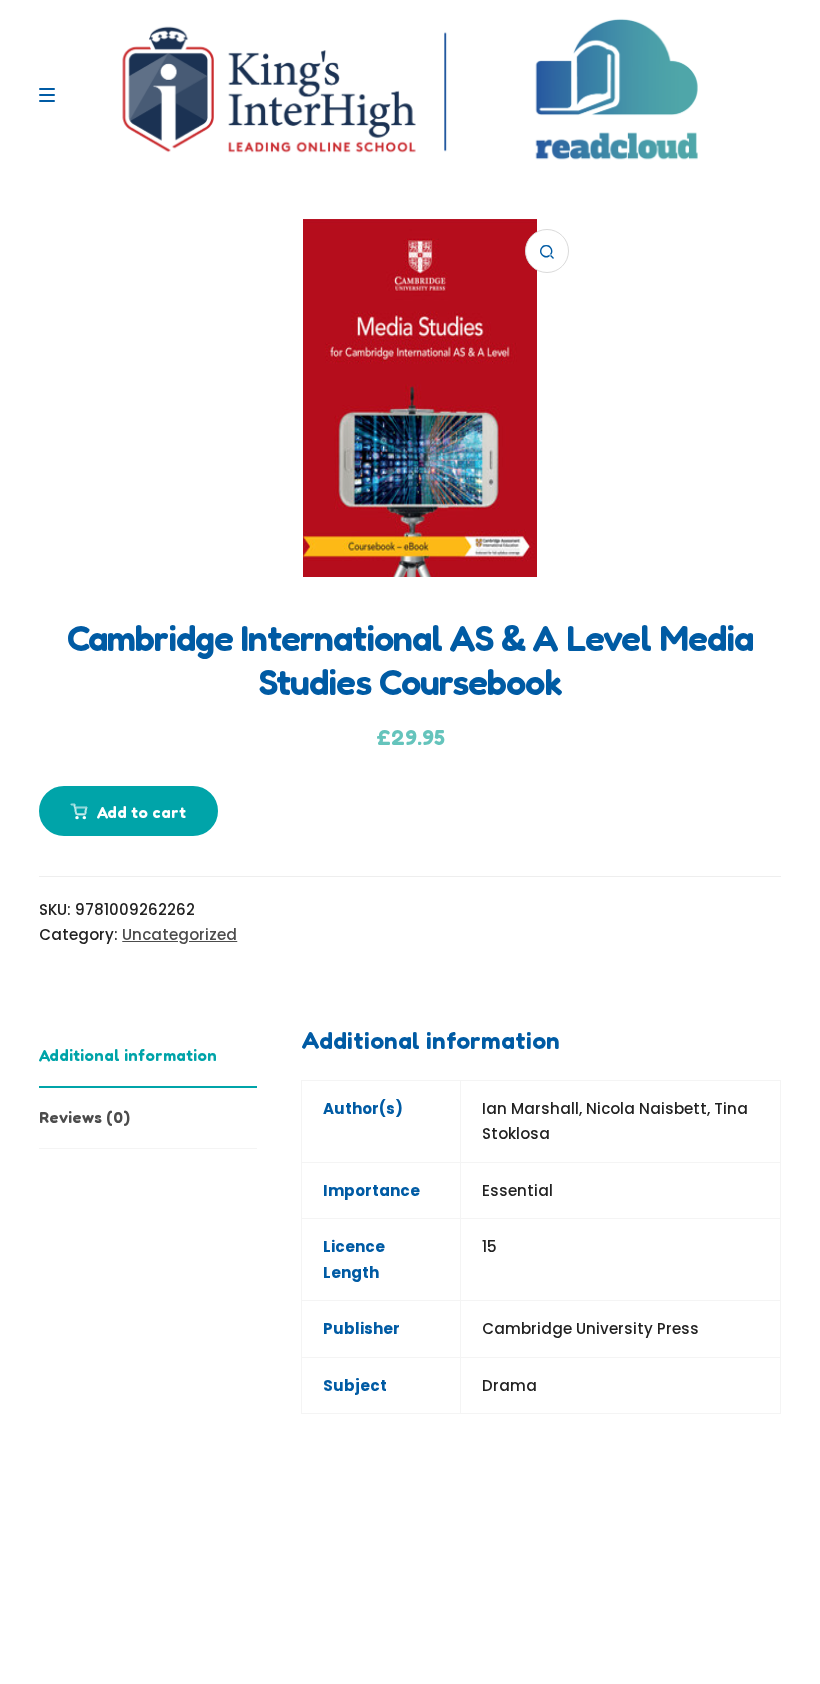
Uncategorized (179, 934)
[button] (547, 251)
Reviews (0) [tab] (84, 1117)
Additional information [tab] (128, 1055)
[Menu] (52, 95)
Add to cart (141, 812)
